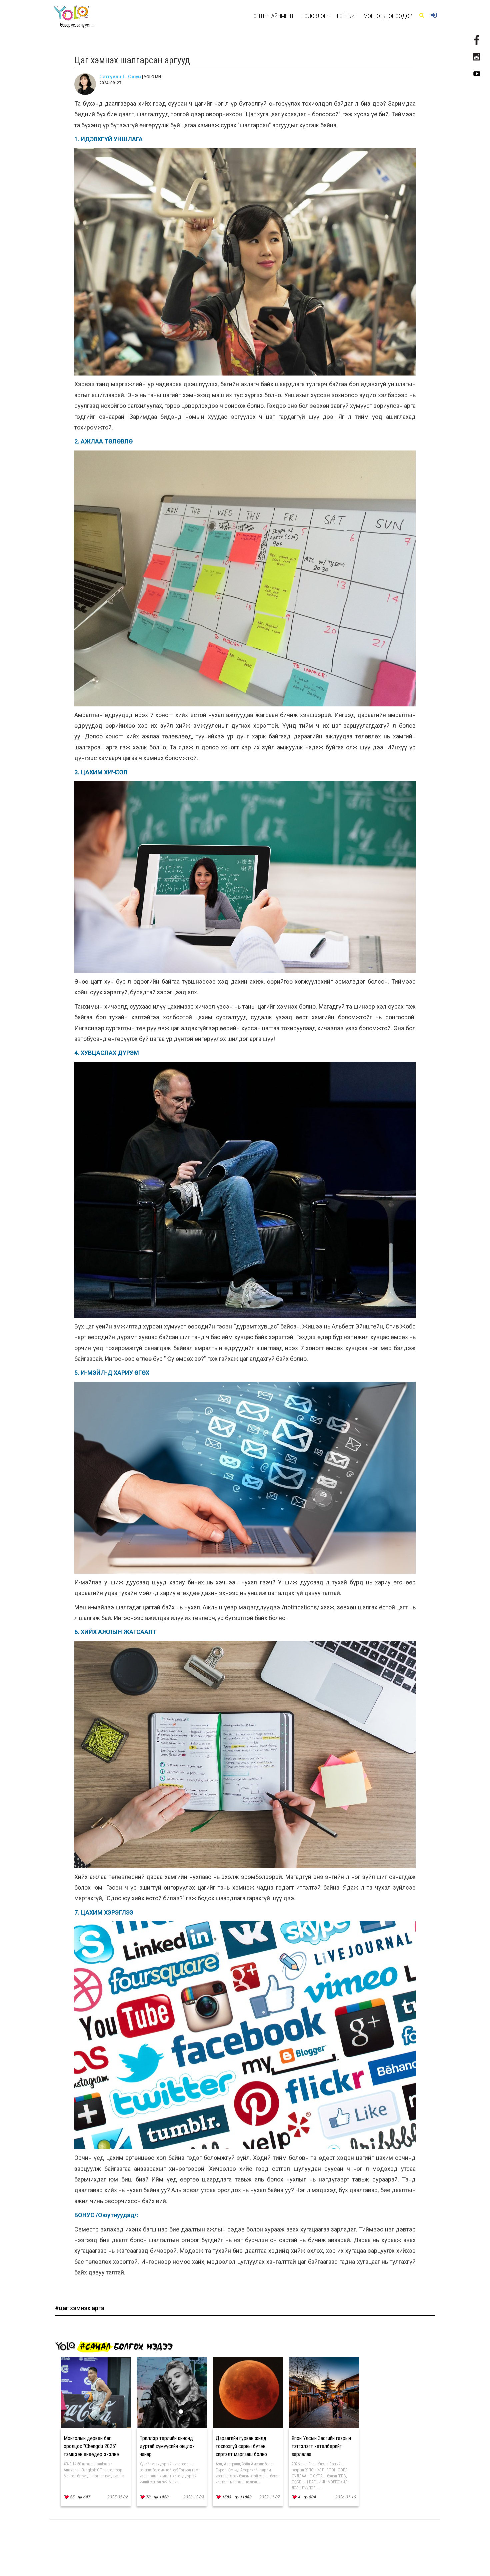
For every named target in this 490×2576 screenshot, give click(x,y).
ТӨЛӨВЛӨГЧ (315, 16)
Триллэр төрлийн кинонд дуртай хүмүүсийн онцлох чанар (167, 2446)
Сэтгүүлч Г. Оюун (120, 77)
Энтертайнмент (274, 16)
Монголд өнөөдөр (388, 16)
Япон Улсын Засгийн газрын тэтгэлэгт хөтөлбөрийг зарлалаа (321, 2446)
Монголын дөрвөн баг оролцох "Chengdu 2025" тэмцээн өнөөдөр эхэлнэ (91, 2446)
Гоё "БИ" (347, 16)
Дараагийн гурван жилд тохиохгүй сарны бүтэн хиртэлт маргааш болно (241, 2446)
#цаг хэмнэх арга (80, 2308)
